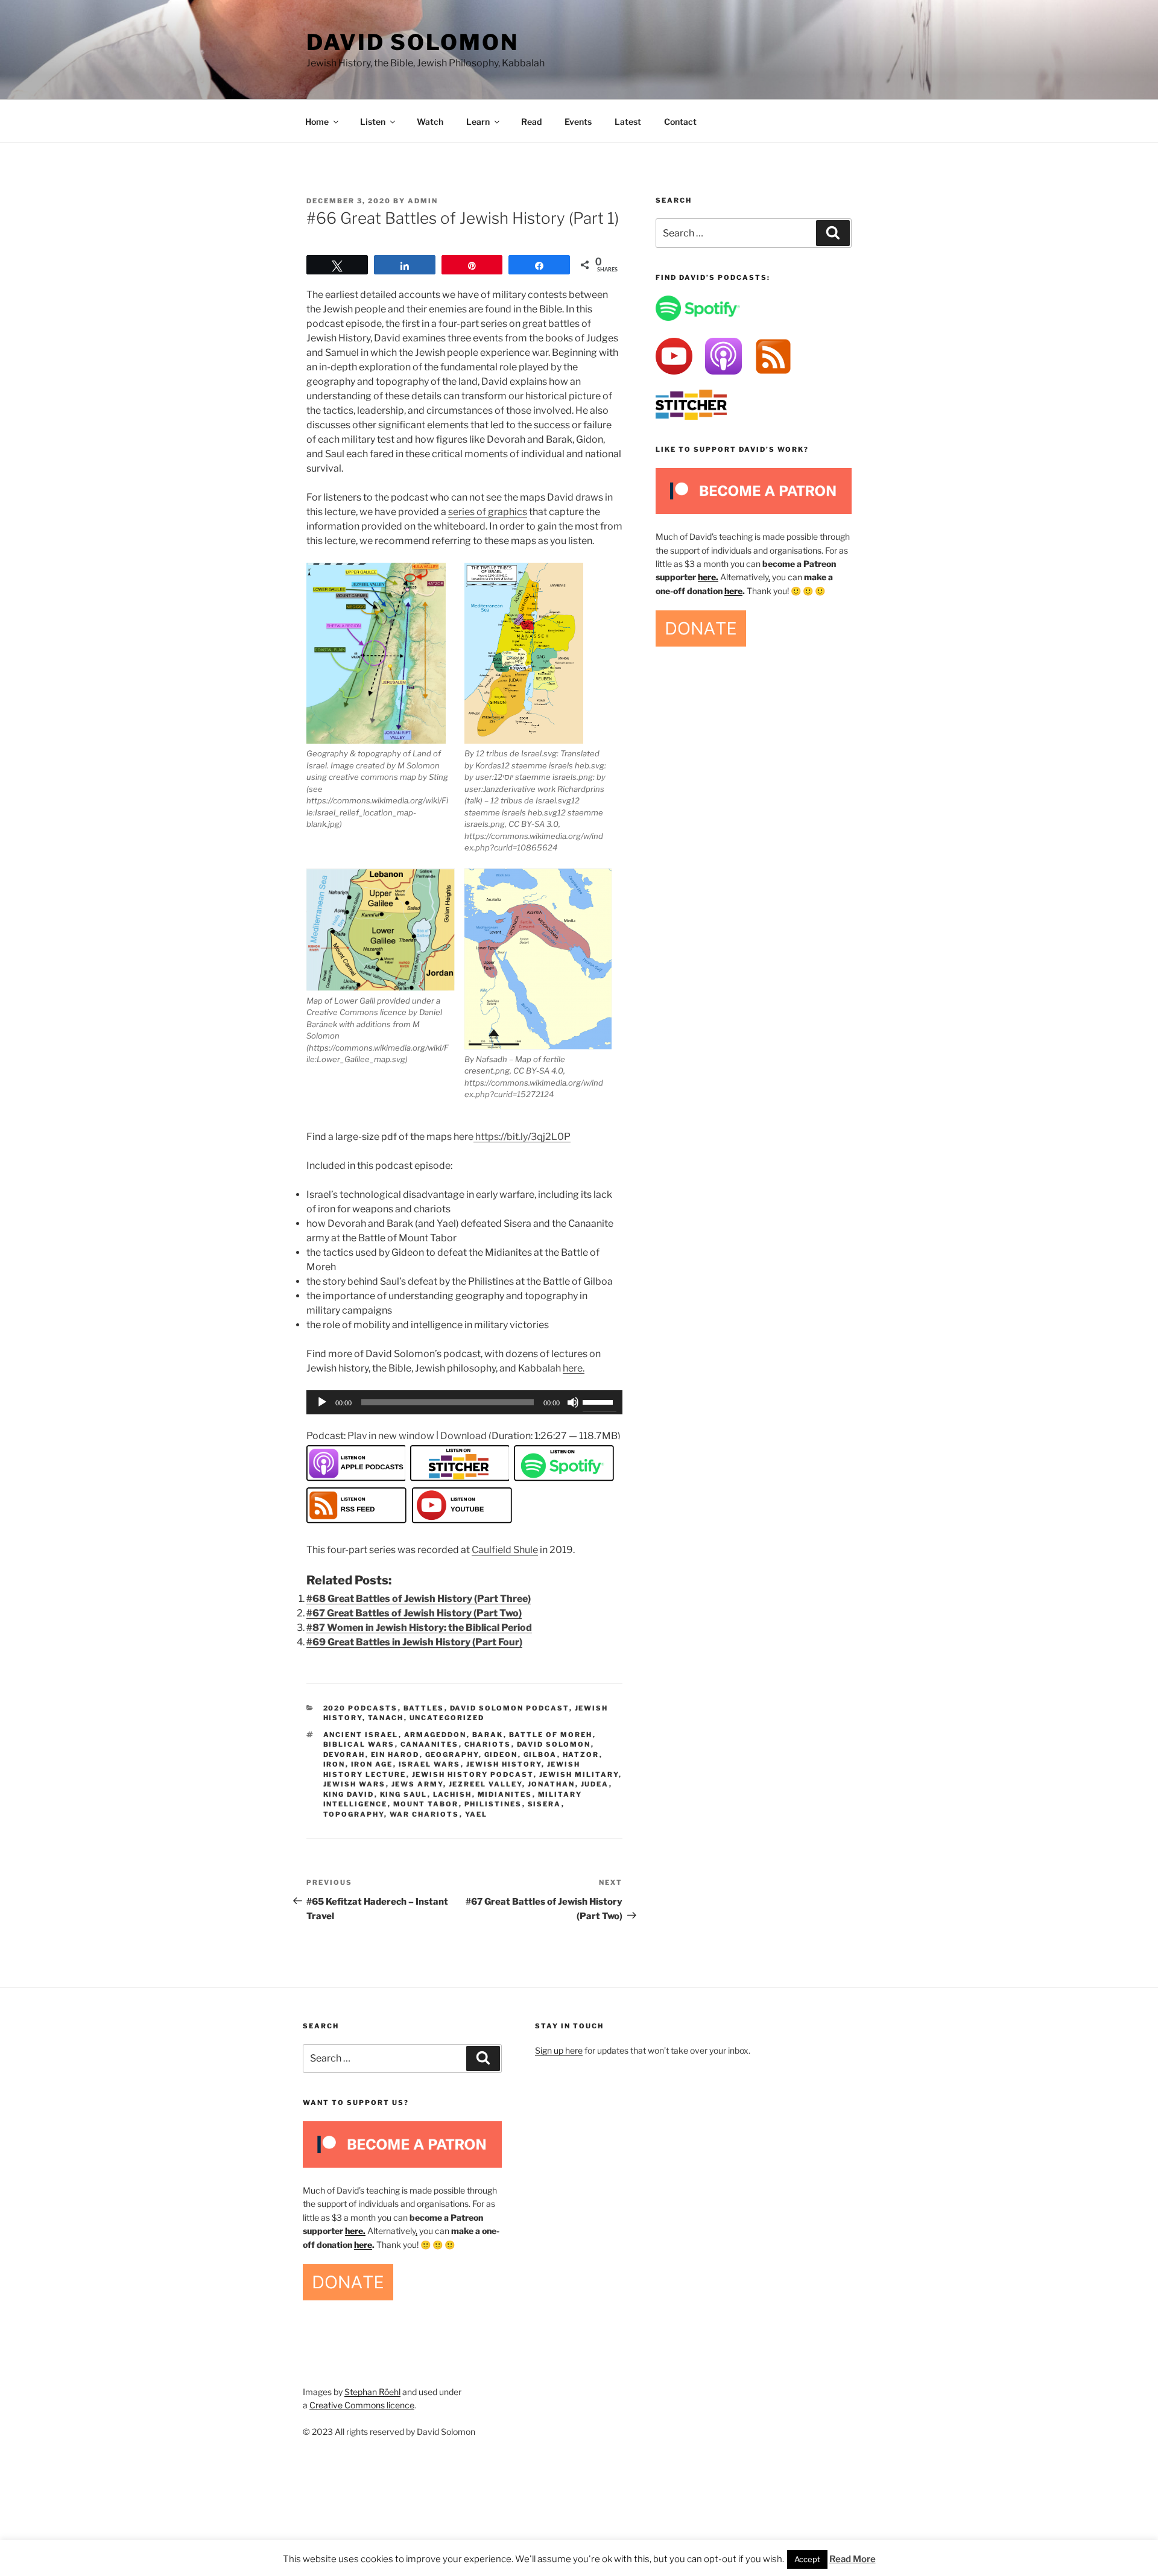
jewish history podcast (473, 1774)
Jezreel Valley (486, 1784)
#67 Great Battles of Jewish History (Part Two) (414, 1613)
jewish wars (355, 1784)
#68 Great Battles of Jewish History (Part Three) (419, 1599)
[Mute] (573, 1402)
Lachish (453, 1794)
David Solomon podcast (510, 1708)
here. (574, 1368)
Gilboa (540, 1755)
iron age (372, 1764)
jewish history (504, 1764)
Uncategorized (447, 1718)
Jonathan (552, 1784)
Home (317, 122)
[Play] (322, 1402)
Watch (430, 122)
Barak (488, 1735)
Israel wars (430, 1764)
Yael (476, 1814)
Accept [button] (807, 2559)
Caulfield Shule (505, 1550)
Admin (423, 201)
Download (464, 1436)
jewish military (579, 1774)
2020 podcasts (361, 1708)
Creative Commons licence (362, 2405)
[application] (464, 1402)
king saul (404, 1794)
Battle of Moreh (551, 1735)
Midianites (505, 1794)
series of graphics (488, 512)
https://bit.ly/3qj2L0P (522, 1137)
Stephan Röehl (372, 2392)
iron (334, 1764)
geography (452, 1755)
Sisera (545, 1804)
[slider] (600, 1401)
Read (531, 122)
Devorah (344, 1755)
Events (578, 122)
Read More (853, 2559)
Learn (478, 122)
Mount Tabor (426, 1804)
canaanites (430, 1744)
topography (354, 1814)
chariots (488, 1744)
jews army (417, 1784)
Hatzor (581, 1755)
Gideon (501, 1755)
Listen (373, 122)
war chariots (425, 1814)
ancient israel (361, 1735)
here (733, 591)
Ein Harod (395, 1755)
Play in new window (391, 1436)
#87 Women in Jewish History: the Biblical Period (419, 1628)
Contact (680, 122)
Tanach (386, 1718)
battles (424, 1708)
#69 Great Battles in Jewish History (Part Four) (414, 1642)
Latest (628, 122)
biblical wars (359, 1744)
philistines (493, 1804)
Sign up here (559, 2050)
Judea (595, 1784)
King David (349, 1794)
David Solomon (412, 42)
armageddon (435, 1735)
